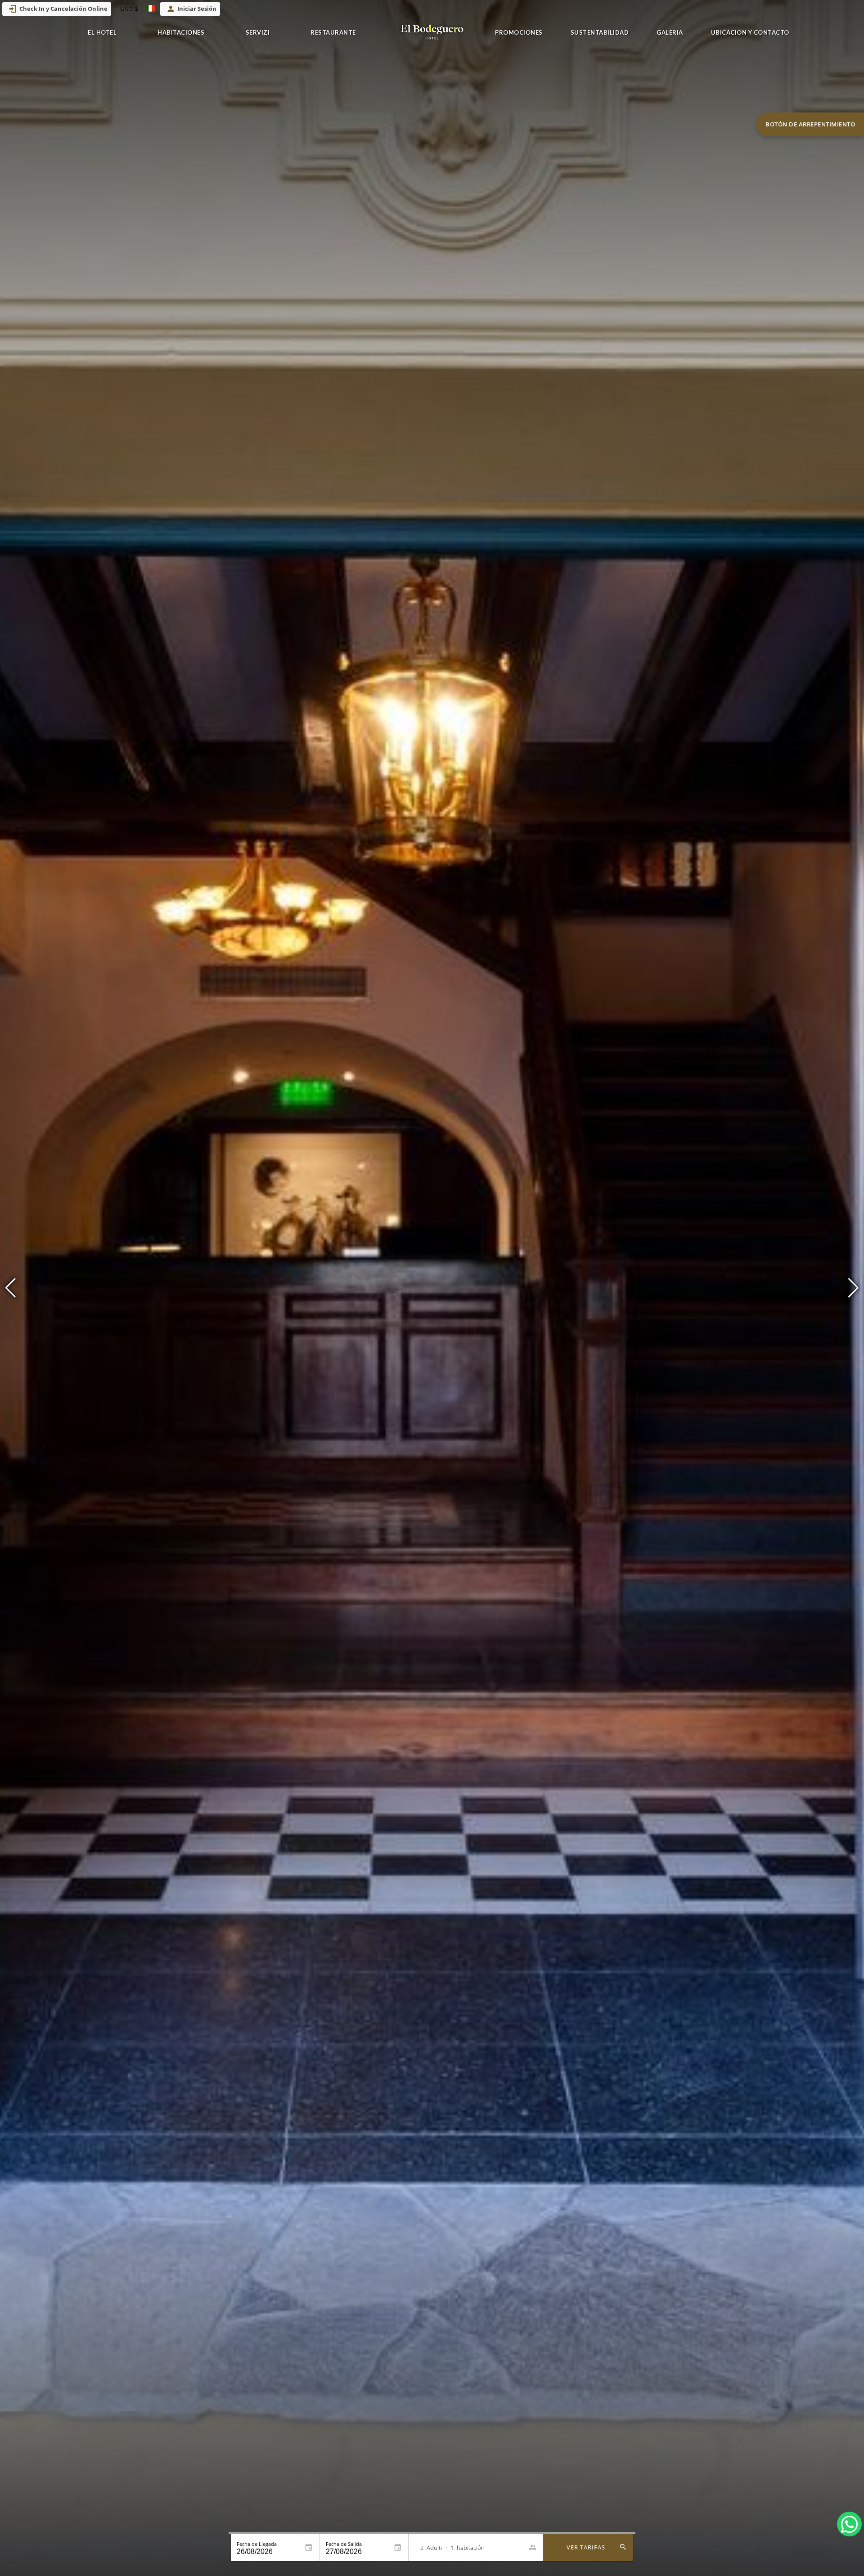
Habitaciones (181, 32)
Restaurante (333, 32)
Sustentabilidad (600, 32)
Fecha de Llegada (257, 2544)
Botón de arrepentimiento (810, 124)
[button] (853, 1288)
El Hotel (102, 32)
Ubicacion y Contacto (750, 32)
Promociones (519, 32)
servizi (258, 32)
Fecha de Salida (344, 2544)
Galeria (670, 32)
